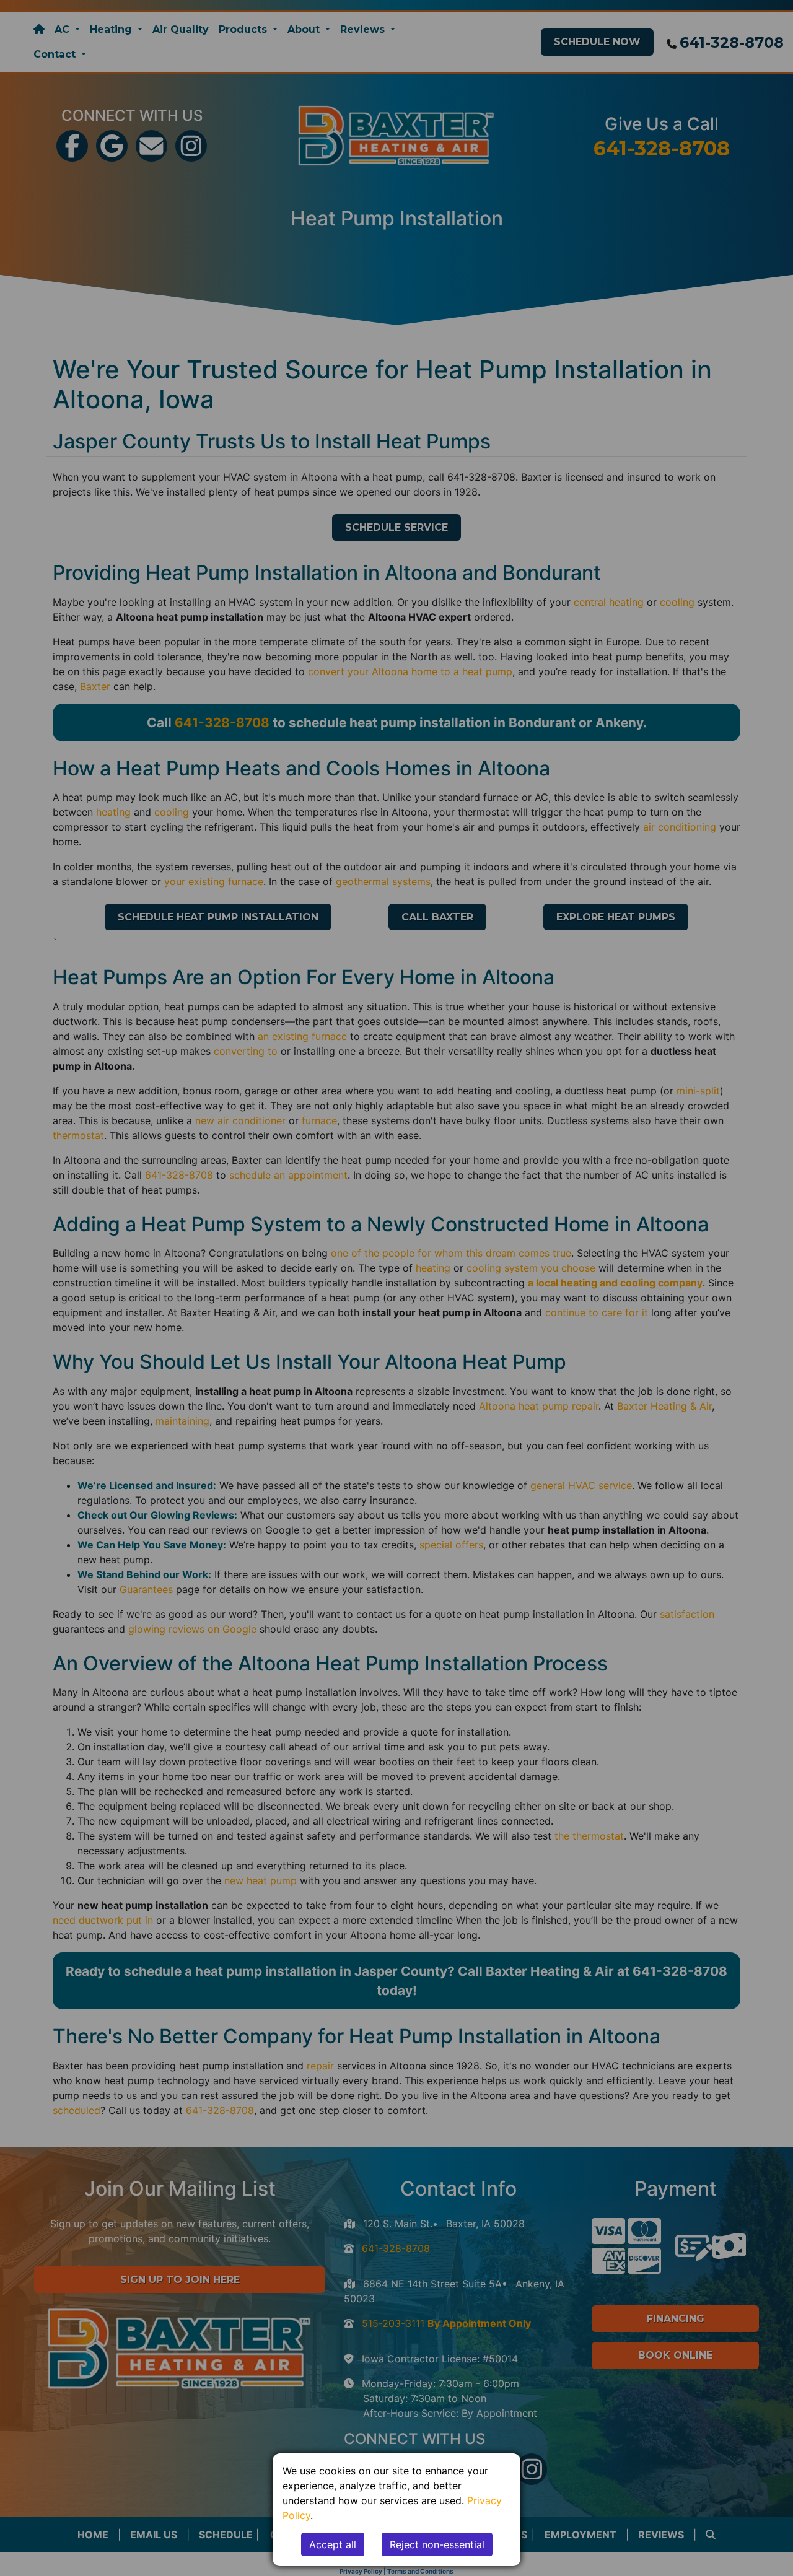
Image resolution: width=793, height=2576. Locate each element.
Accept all (333, 2544)
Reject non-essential (437, 2544)
